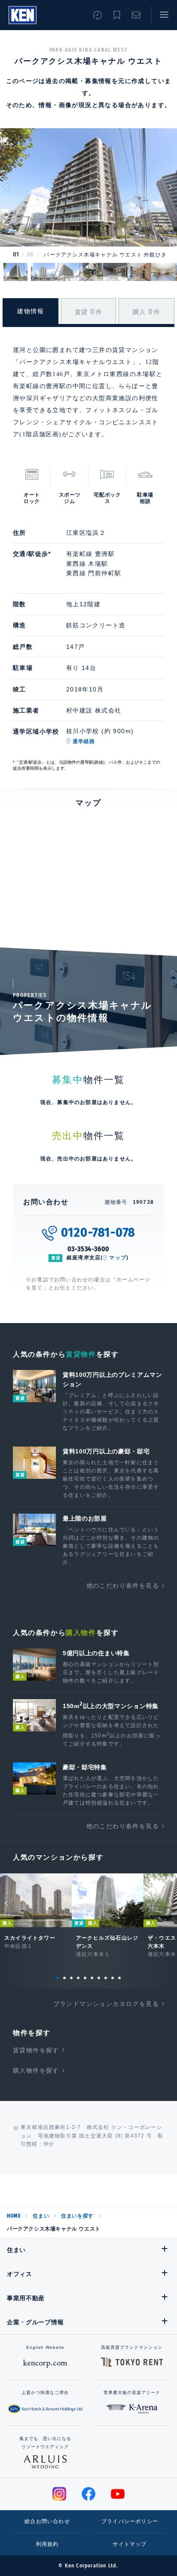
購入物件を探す (36, 2070)
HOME (14, 2216)
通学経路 (84, 741)
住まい (41, 2216)
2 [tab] (64, 1978)
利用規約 (47, 2544)
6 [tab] (92, 1978)
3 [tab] (71, 1978)
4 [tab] (78, 1978)
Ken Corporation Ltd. (23, 15)
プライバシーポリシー (130, 2521)
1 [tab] (58, 1978)
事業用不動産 (26, 2298)
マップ (118, 1258)
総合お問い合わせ (47, 2521)
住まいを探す (77, 2216)
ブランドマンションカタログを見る (106, 2004)
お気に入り (117, 15)
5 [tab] (85, 1978)
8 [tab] (106, 1978)
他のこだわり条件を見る (123, 1586)
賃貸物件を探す (36, 2050)
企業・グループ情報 (35, 2322)
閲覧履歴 (98, 15)
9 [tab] (113, 1978)
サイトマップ (130, 2544)
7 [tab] (99, 1978)
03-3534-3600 (89, 1249)
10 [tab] (119, 1978)
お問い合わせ (136, 15)
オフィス (20, 2274)
